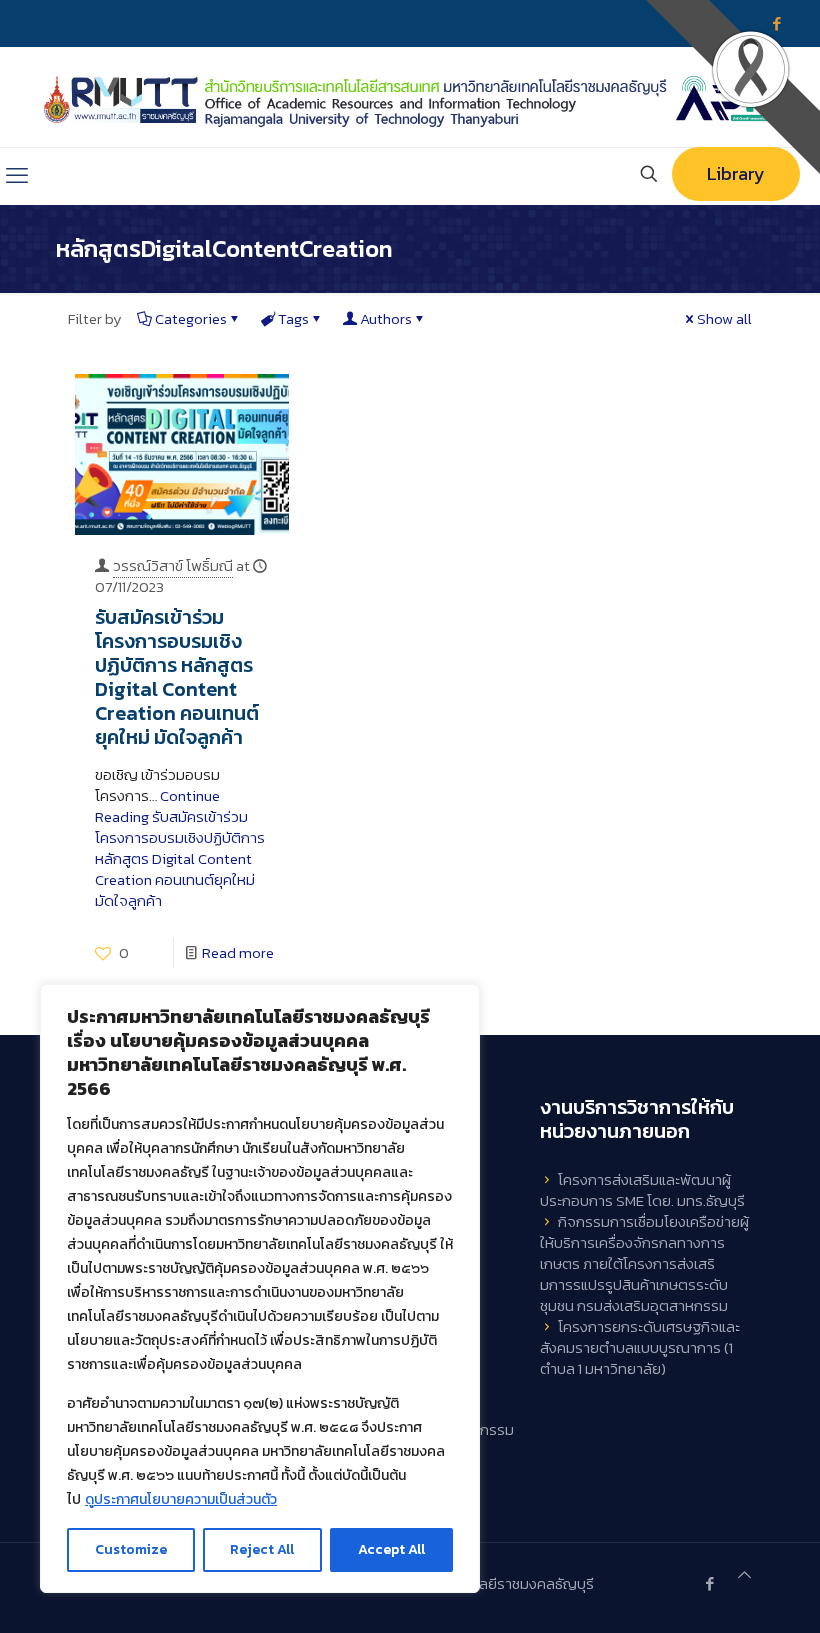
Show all (724, 318)
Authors (386, 318)
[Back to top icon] (744, 1574)
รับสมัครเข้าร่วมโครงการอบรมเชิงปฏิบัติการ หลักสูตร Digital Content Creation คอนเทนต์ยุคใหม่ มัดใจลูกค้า (177, 677)
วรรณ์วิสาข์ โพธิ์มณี (173, 565)
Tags (293, 318)
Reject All (262, 1549)
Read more (238, 952)
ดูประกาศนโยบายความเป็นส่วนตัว (181, 1499)
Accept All (391, 1549)
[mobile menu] (17, 176)
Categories (191, 318)
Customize (131, 1549)
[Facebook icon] (709, 1583)
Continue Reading (180, 848)
